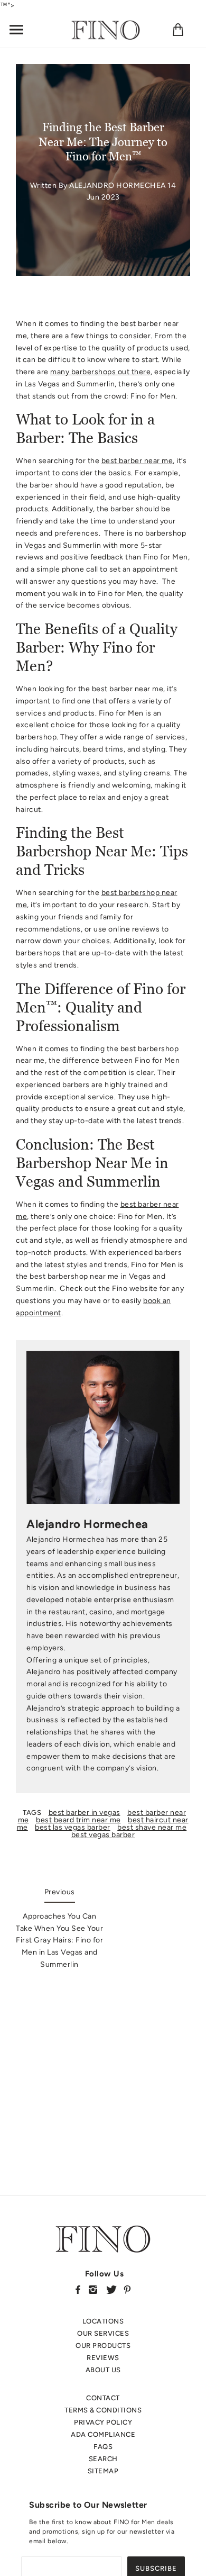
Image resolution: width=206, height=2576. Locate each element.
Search (103, 2459)
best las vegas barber (73, 1827)
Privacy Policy (103, 2422)
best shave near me (152, 1827)
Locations (103, 2321)
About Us (103, 2370)
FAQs (103, 2447)
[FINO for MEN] (106, 29)
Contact (103, 2398)
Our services (103, 2333)
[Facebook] (78, 2289)
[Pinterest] (127, 2289)
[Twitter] (111, 2289)
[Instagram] (93, 2289)
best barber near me (137, 461)
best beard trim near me (78, 1820)
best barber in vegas (85, 1813)
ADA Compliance (103, 2434)
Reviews (103, 2358)
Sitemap (103, 2471)
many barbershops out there (100, 372)
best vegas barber (103, 1835)
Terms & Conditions (103, 2410)
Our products (103, 2345)
